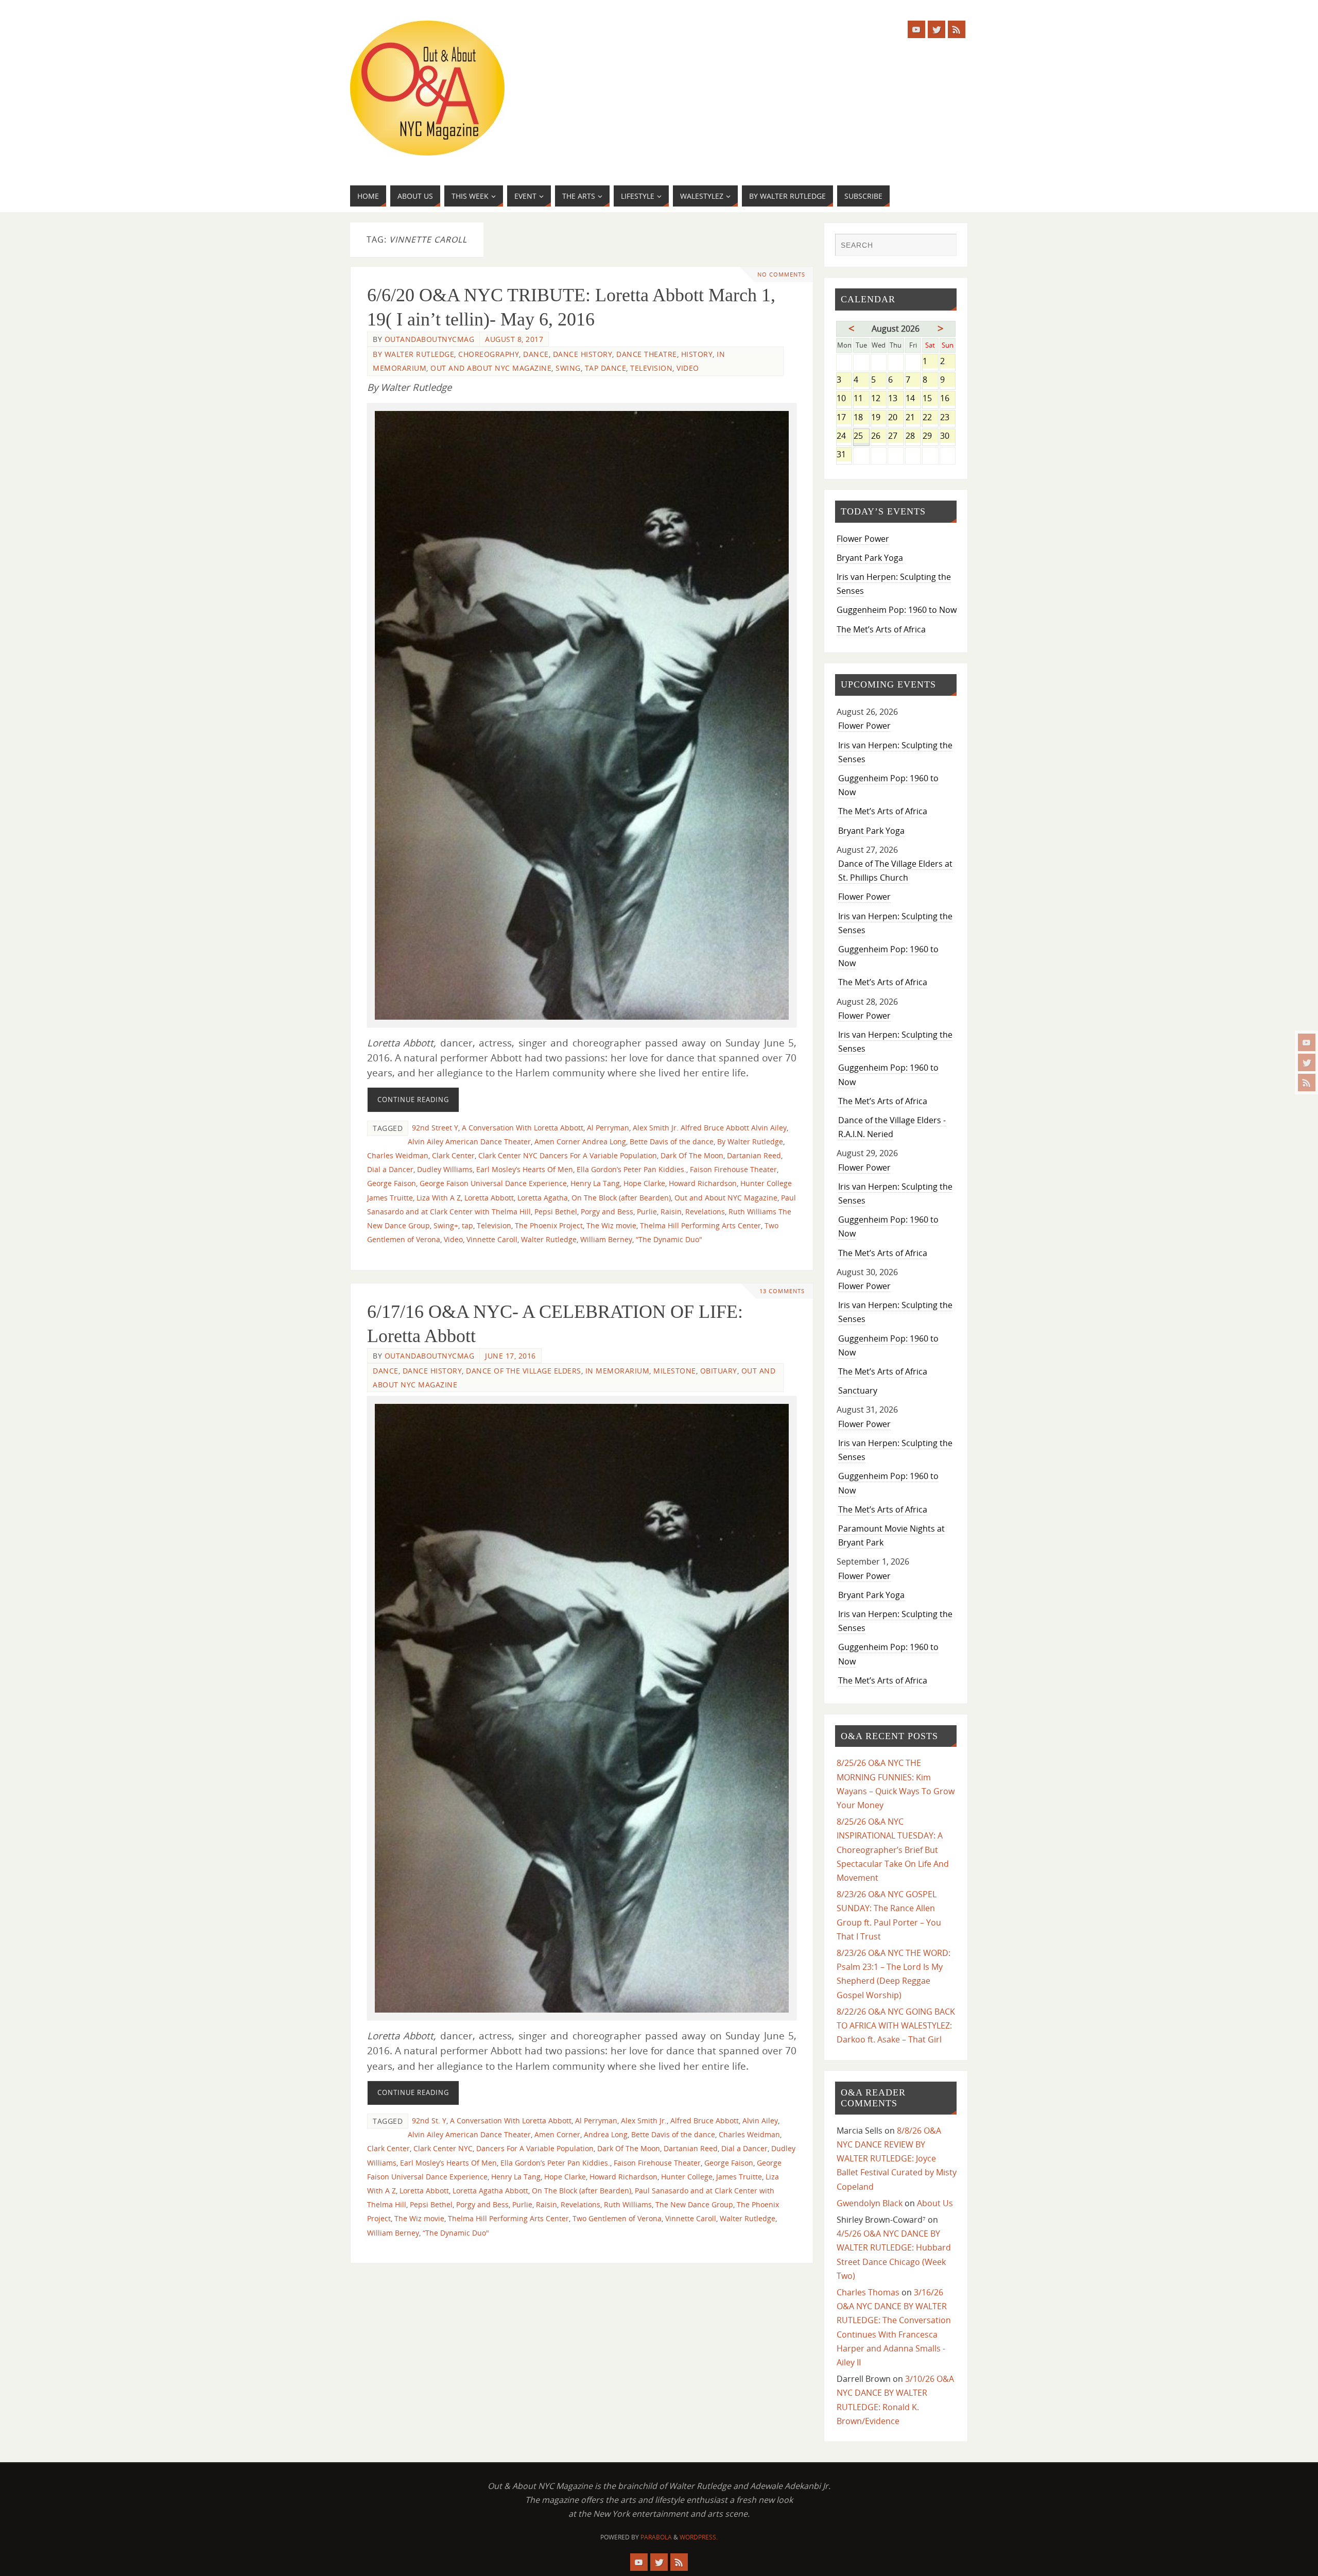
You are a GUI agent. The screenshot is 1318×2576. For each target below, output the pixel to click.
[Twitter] (1307, 1062)
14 (913, 399)
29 (930, 436)
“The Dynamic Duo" (669, 1239)
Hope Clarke (644, 1183)
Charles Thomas (868, 2292)
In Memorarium (618, 1371)
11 (861, 399)
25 (861, 436)
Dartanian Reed (754, 1155)
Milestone (675, 1371)
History (697, 354)
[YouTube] (1307, 1042)
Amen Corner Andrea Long (580, 1141)
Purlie (647, 1212)
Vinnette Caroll (492, 1239)
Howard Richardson (703, 1183)
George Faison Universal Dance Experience (493, 1183)
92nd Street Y (435, 1128)
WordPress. (699, 2537)
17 (844, 418)
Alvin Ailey (760, 2120)
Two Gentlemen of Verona (617, 2218)
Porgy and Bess (607, 1212)
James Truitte (739, 2177)
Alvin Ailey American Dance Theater (469, 1141)
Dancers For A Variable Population (535, 2148)
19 (879, 418)
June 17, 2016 (510, 1356)
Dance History (583, 354)
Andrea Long (606, 2134)
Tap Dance (606, 368)
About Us (935, 2203)
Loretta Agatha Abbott (490, 2191)
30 (948, 436)
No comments (781, 274)
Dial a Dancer (390, 1169)
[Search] (944, 246)
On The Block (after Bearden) (621, 1198)
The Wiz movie (611, 1225)
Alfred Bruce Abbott (705, 2120)
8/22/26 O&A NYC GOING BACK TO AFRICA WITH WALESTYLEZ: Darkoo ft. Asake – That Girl (896, 2025)
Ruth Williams (628, 2204)
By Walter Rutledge (413, 354)
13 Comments (782, 1291)
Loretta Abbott (489, 1198)
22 (930, 418)
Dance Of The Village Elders (524, 1371)
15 (930, 399)
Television (651, 368)
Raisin (671, 1212)
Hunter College (687, 2177)
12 (879, 399)
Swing (568, 368)
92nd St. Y (429, 2120)
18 (861, 418)
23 (948, 418)
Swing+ (446, 1225)
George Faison (392, 1183)
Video (688, 368)
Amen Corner (557, 2134)
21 (913, 418)
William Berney (606, 1239)
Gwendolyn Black (870, 2203)
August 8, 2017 (514, 339)
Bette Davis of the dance (672, 1141)
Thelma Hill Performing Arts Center (700, 1225)
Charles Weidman (398, 1155)
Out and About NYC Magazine (491, 368)
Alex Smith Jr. (644, 2120)
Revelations (705, 1212)
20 (896, 418)
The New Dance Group (694, 2204)
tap (467, 1225)
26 (879, 436)
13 (896, 399)
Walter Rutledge (549, 1239)
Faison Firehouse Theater (733, 1169)
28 (913, 436)
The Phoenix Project (549, 1225)
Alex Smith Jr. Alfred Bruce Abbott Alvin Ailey (710, 1128)
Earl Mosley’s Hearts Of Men (525, 1169)
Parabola (656, 2537)
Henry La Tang (595, 1183)
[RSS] (1307, 1083)
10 (844, 399)
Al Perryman (608, 1128)
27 (896, 436)
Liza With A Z (439, 1198)
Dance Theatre (647, 354)
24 (844, 436)
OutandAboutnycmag (430, 339)
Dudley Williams (445, 1169)
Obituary (719, 1371)
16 (948, 399)
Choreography (489, 354)
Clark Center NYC (443, 2148)
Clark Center (453, 1155)
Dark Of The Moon (692, 1155)
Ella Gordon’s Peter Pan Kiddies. (631, 1169)
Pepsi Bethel (556, 1212)
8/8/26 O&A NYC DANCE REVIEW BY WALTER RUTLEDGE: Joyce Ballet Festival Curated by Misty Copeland (897, 2159)
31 (844, 455)
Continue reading (413, 1100)
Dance (536, 354)
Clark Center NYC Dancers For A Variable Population (568, 1155)
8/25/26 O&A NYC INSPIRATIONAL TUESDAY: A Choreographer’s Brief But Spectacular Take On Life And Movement (893, 1850)
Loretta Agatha (543, 1198)
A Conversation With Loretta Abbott (523, 1128)
